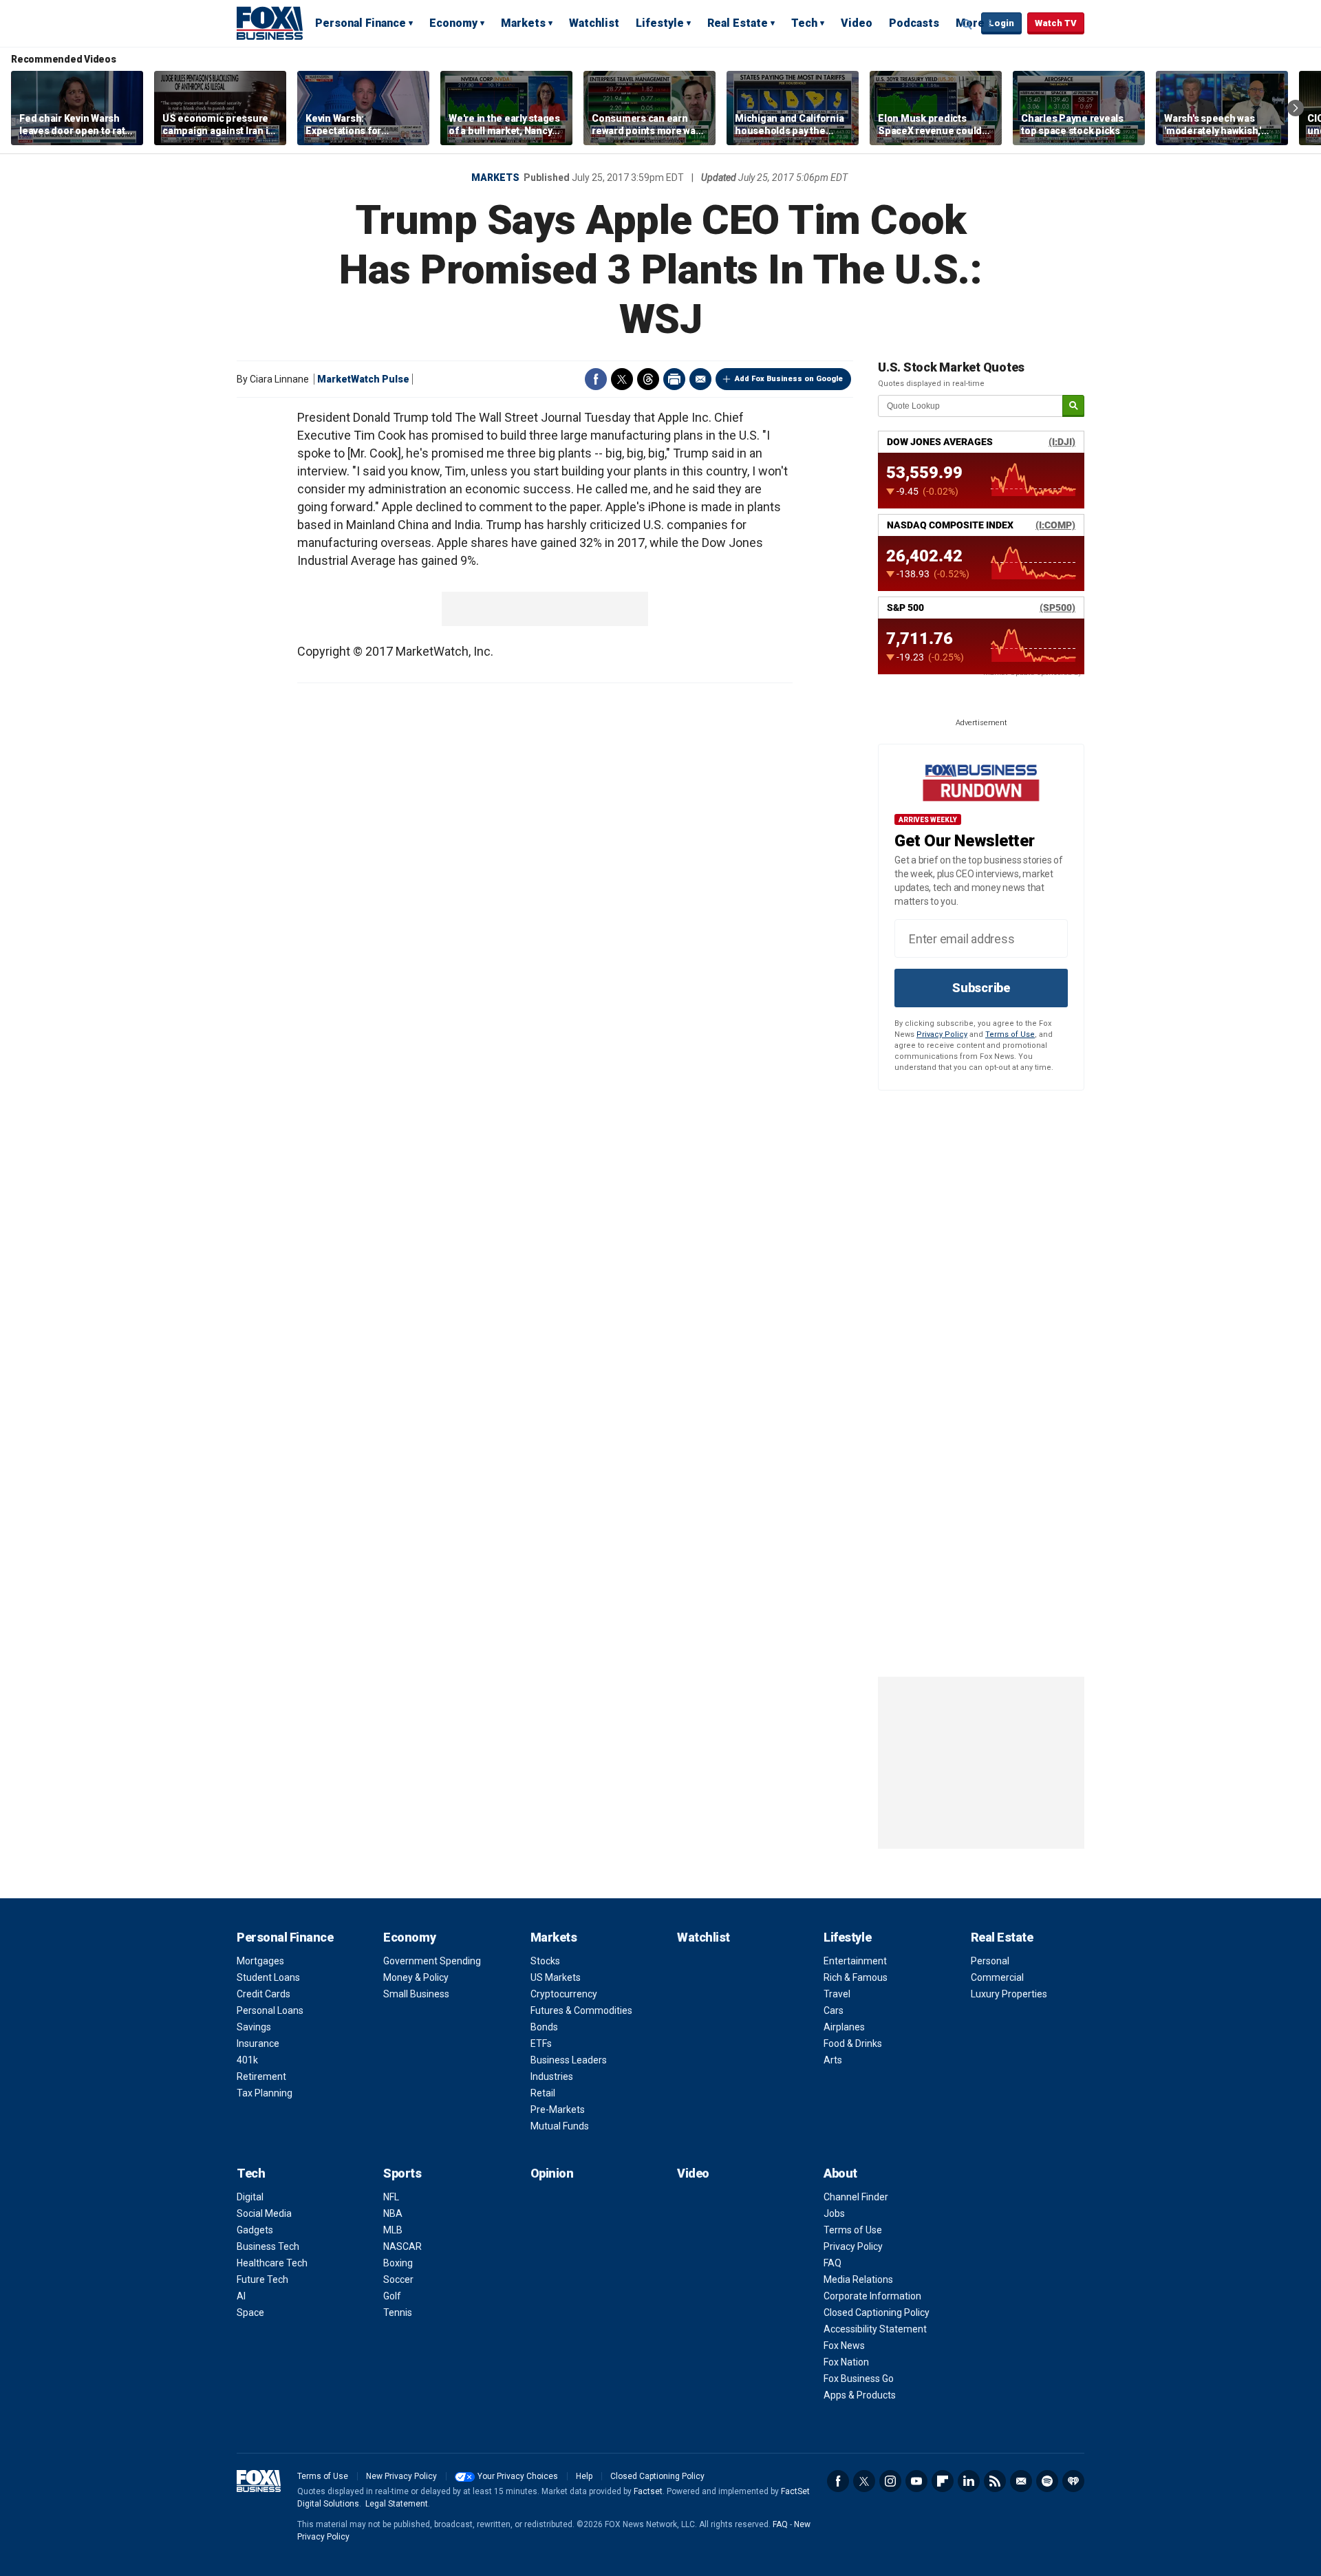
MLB (393, 2230)
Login (1001, 23)
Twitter (622, 379)
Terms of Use (1010, 1034)
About (840, 2173)
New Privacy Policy (401, 2476)
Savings (254, 2027)
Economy (453, 23)
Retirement (261, 2076)
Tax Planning (265, 2093)
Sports (402, 2173)
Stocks (545, 1961)
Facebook (596, 379)
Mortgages (260, 1961)
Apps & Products (860, 2395)
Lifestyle (660, 23)
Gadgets (255, 2230)
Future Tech (262, 2279)
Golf (392, 2296)
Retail (543, 2093)
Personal (990, 1961)
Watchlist (594, 23)
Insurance (258, 2043)
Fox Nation (846, 2362)
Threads (648, 379)
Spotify (1047, 2481)
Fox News (844, 2346)
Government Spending (432, 1961)
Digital (250, 2197)
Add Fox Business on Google (789, 379)
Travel (837, 1994)
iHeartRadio (1073, 2481)
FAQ (833, 2263)
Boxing (398, 2263)
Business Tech (268, 2246)
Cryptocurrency (564, 1994)
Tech (804, 23)
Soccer (398, 2279)
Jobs (834, 2213)
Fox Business (270, 23)
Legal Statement (397, 2504)
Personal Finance (361, 23)
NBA (393, 2213)
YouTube (916, 2481)
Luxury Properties (1009, 1994)
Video (857, 23)
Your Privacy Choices (518, 2476)
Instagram (890, 2481)
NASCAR (402, 2246)
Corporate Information (872, 2296)
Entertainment (855, 1961)
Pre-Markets (558, 2110)
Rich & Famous (856, 1977)
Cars (834, 2010)
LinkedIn (969, 2481)
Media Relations (858, 2279)
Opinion (552, 2173)
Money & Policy (416, 1977)
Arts (833, 2060)
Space (250, 2312)
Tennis (398, 2312)
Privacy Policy (942, 1034)
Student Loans (268, 1977)
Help (584, 2476)
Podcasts (914, 23)
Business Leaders (569, 2060)
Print (674, 379)
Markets (523, 23)
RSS (995, 2481)
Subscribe (981, 988)
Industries (552, 2076)
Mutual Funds (560, 2126)
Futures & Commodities (581, 2010)
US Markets (556, 1977)
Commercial (997, 1977)
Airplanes (844, 2027)
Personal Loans (270, 2010)
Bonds (544, 2027)
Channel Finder (856, 2197)
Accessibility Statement (875, 2329)
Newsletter (1021, 2481)
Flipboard (943, 2481)
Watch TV (1056, 23)
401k (247, 2060)
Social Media (264, 2213)
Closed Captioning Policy (877, 2312)
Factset (648, 2491)
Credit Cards (264, 1994)
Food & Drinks (853, 2043)
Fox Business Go (859, 2379)
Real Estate (738, 23)
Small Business (416, 1994)
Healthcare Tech (272, 2263)
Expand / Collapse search (967, 24)
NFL (391, 2197)
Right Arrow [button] (1296, 108)
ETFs (541, 2043)
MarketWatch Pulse (363, 379)
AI (241, 2296)
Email (700, 379)
